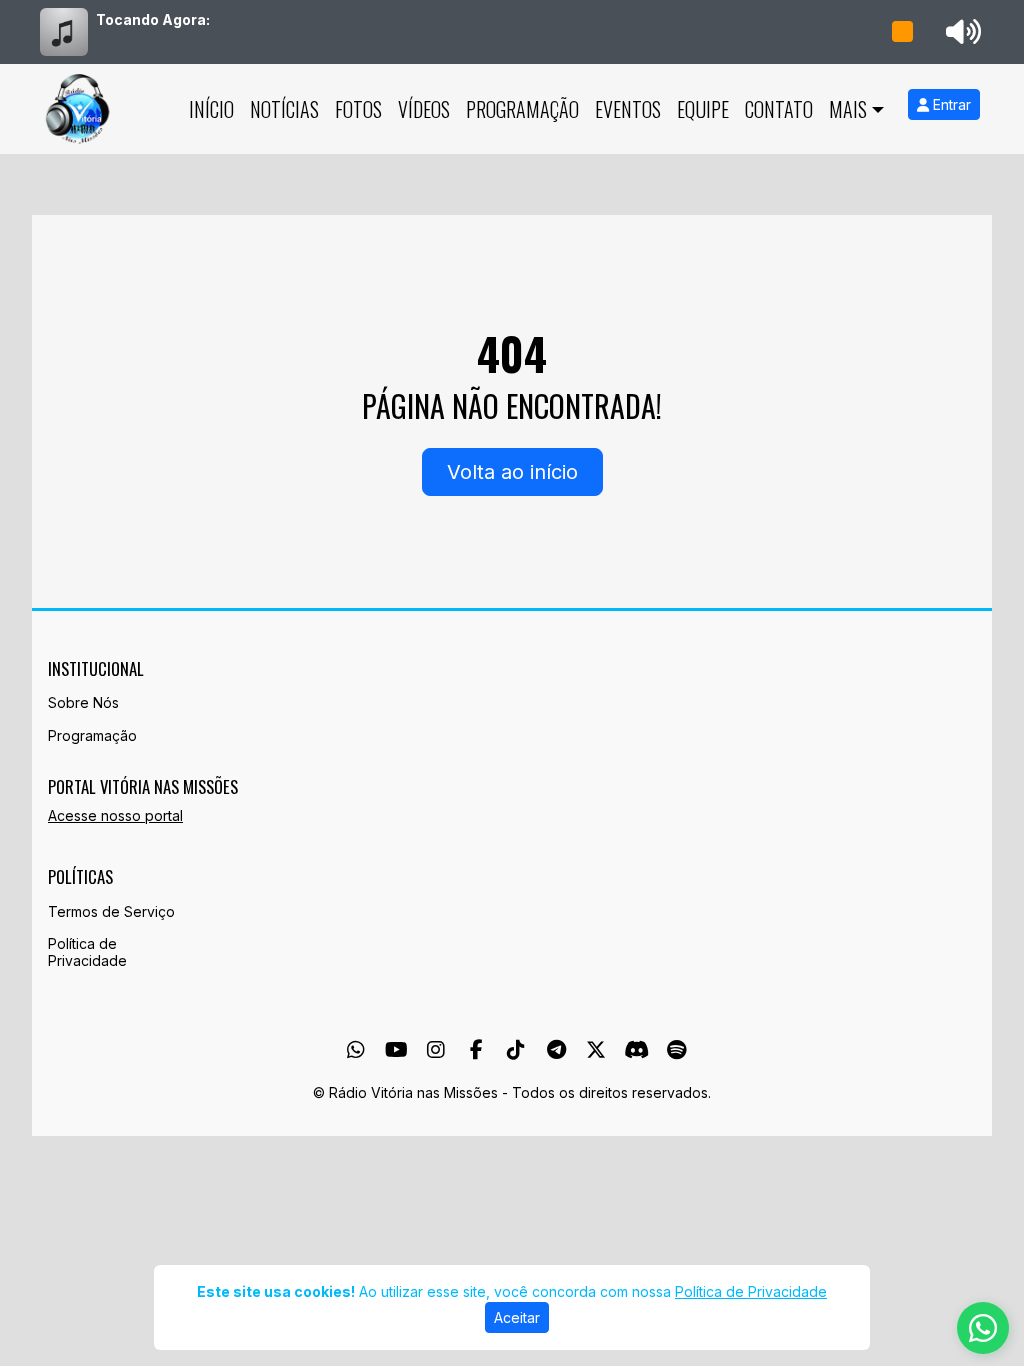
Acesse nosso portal (115, 815)
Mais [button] (848, 109)
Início (211, 109)
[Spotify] (676, 1050)
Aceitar (517, 1317)
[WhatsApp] (356, 1050)
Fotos (358, 109)
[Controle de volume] (960, 32)
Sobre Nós (83, 702)
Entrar (950, 104)
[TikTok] (516, 1050)
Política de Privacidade (87, 952)
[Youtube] (396, 1050)
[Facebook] (476, 1050)
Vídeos (424, 109)
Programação (522, 109)
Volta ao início (512, 472)
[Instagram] (436, 1050)
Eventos (628, 109)
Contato (779, 109)
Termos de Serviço (111, 911)
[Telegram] (556, 1050)
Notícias (284, 109)
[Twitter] (596, 1050)
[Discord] (636, 1050)
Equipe (703, 109)
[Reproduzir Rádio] (903, 32)
